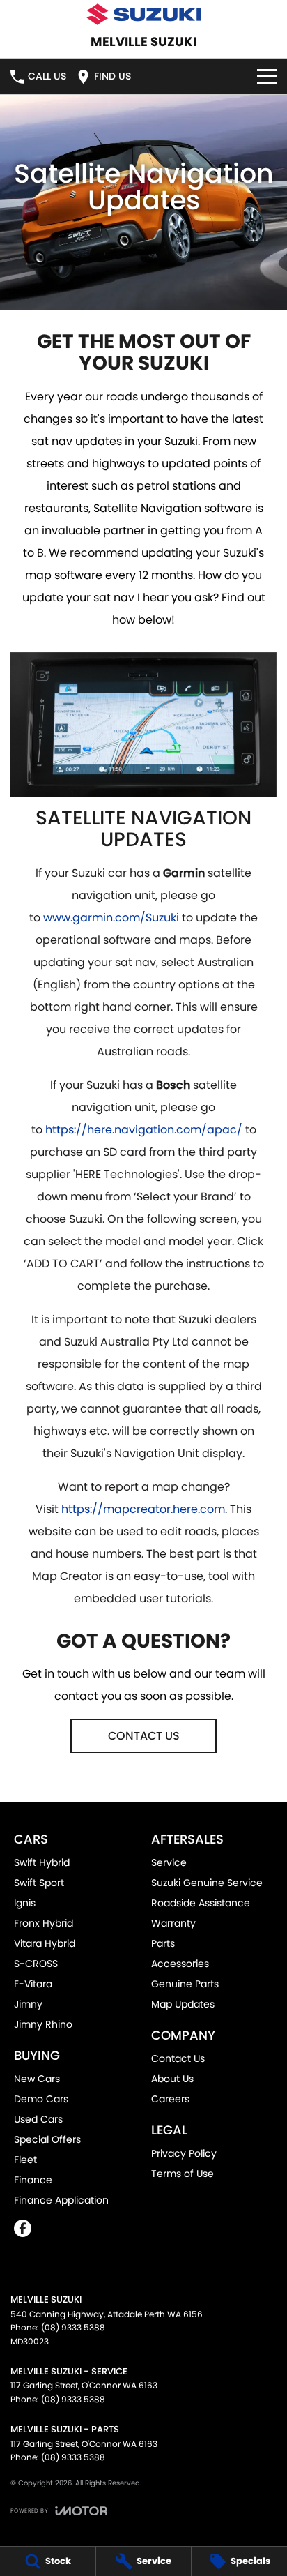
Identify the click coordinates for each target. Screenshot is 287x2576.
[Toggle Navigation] (267, 76)
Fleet (25, 2160)
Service (169, 1862)
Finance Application (61, 2200)
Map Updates (183, 2004)
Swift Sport (39, 1883)
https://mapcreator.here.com (143, 1509)
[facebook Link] (23, 2228)
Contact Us (178, 2058)
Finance (33, 2180)
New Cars (37, 2079)
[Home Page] (143, 14)
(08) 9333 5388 (73, 2327)
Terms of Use (183, 2174)
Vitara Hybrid (45, 1943)
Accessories (180, 1964)
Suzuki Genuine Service (207, 1883)
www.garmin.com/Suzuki (111, 918)
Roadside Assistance (201, 1903)
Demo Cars (41, 2099)
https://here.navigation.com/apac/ (144, 1130)
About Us (172, 2079)
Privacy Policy (184, 2153)
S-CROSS (36, 1964)
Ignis (25, 1903)
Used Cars (38, 2119)
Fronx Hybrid (44, 1923)
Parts (163, 1943)
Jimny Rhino (43, 2024)
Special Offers (47, 2139)
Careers (170, 2099)
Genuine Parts (185, 1984)
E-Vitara (33, 1984)
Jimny (28, 2004)
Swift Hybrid (42, 1862)
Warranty (173, 1923)
